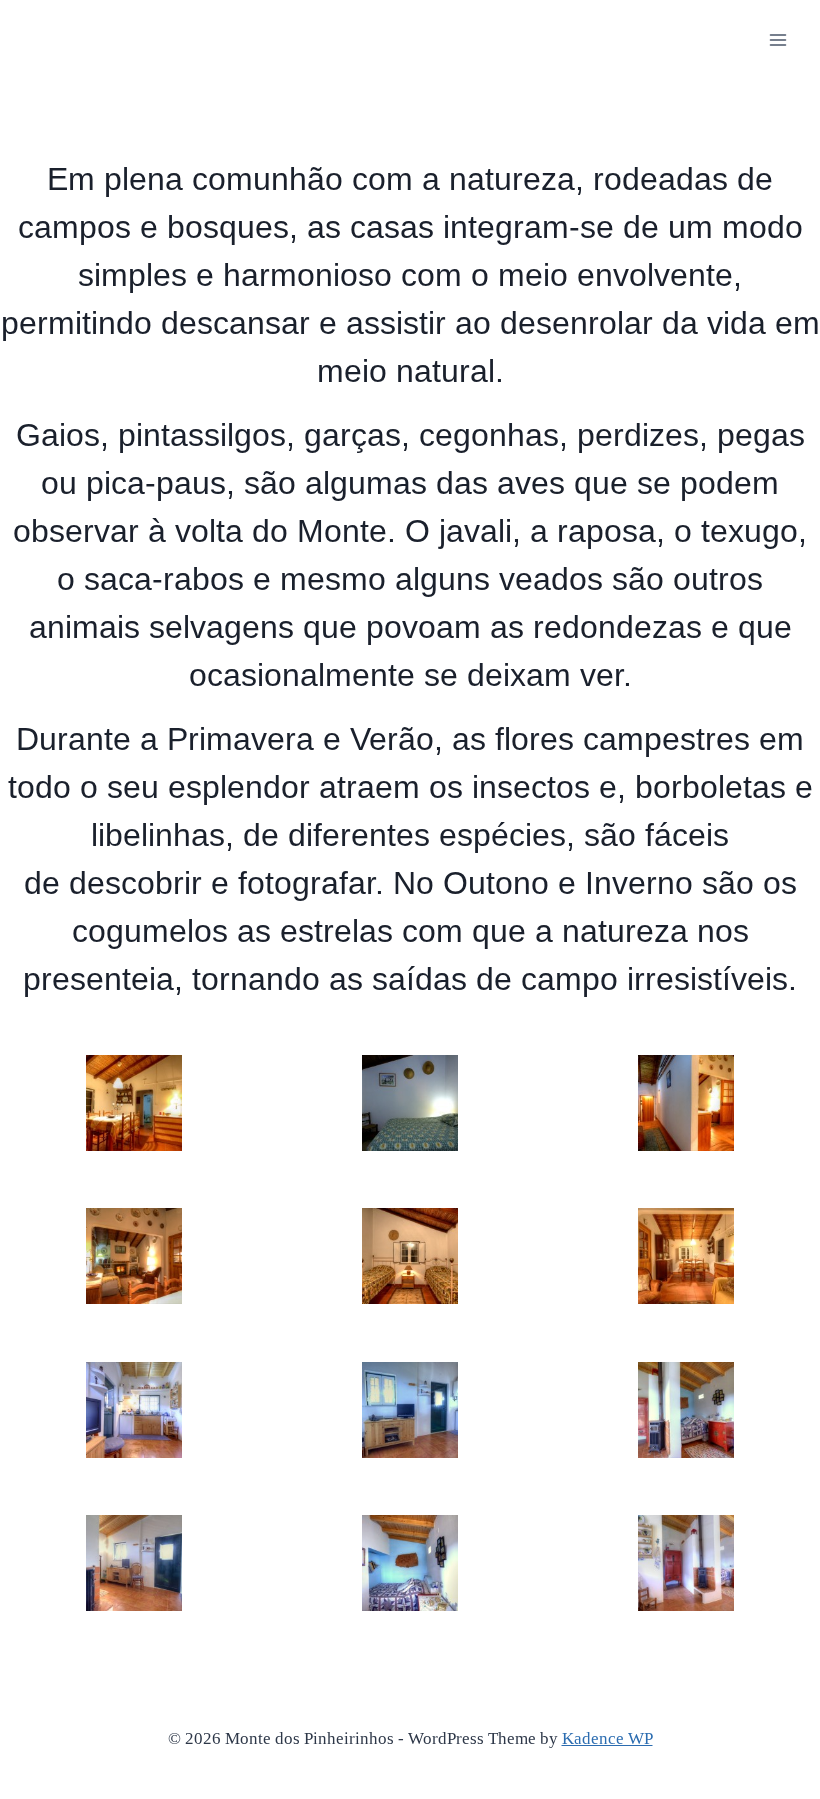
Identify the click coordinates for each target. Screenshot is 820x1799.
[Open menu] (777, 39)
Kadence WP (607, 1738)
